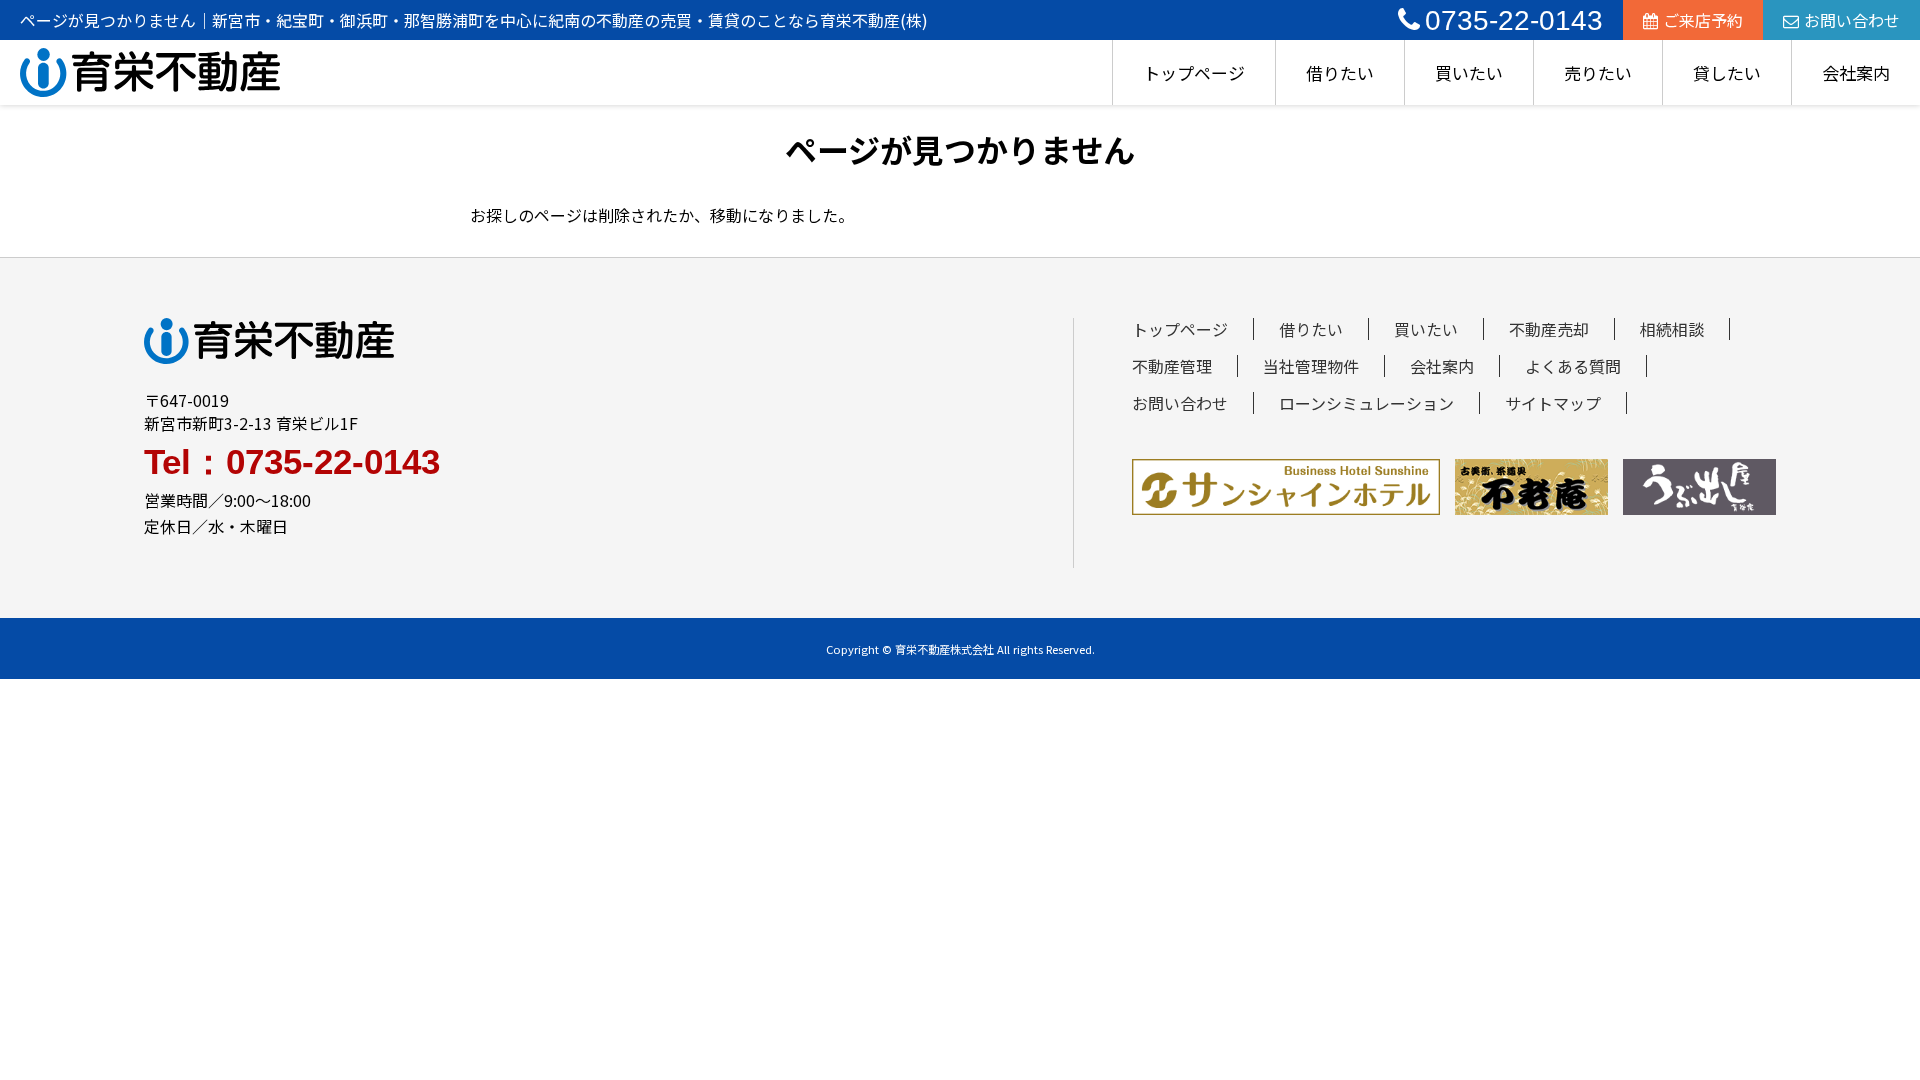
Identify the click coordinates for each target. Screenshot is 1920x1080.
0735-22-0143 (1514, 20)
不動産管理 (1172, 366)
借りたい (1340, 72)
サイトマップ (1553, 403)
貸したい (1727, 72)
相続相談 (1672, 329)
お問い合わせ (1852, 20)
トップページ (1194, 72)
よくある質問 (1573, 366)
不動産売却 (1549, 329)
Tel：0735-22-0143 (292, 461)
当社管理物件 (1311, 366)
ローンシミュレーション (1366, 403)
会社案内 (1856, 72)
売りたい (1598, 72)
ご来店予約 (1703, 20)
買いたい (1469, 72)
